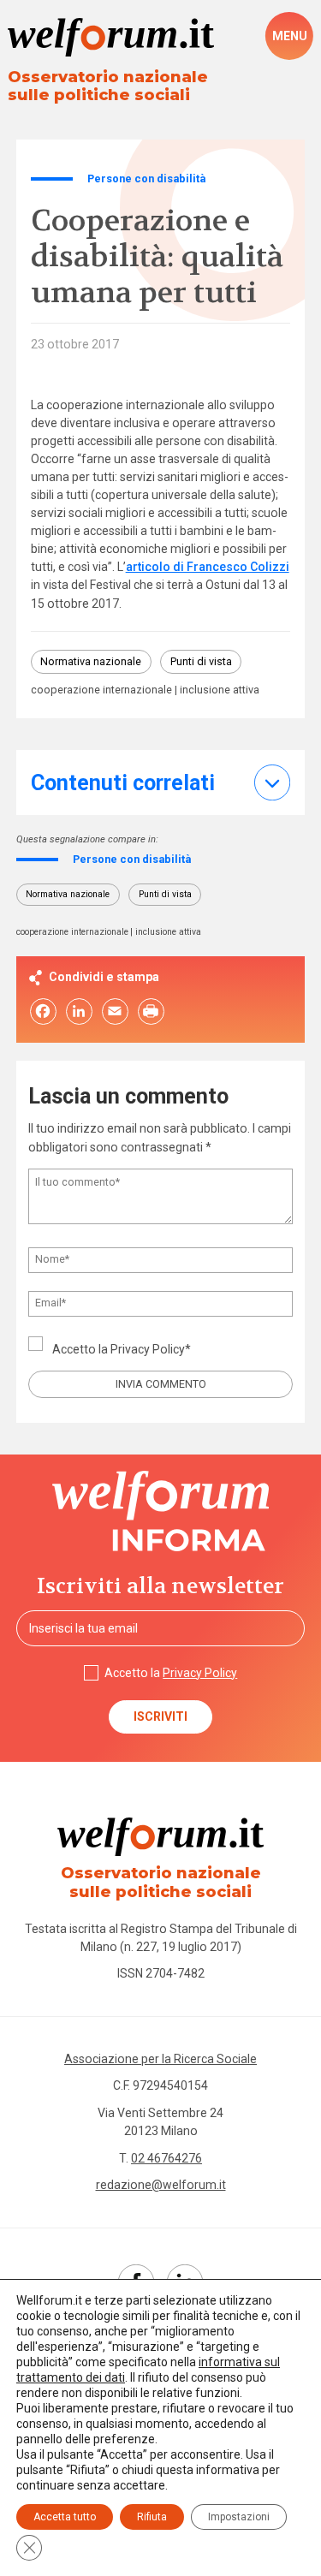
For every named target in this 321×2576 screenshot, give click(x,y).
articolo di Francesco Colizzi (208, 567)
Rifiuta (152, 2517)
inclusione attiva (220, 690)
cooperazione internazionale (101, 690)
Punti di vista (201, 661)
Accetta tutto (65, 2517)
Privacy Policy (148, 1349)
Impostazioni (239, 2517)
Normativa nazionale (91, 661)
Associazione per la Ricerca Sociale (160, 2059)
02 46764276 (166, 2158)
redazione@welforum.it (161, 2185)
